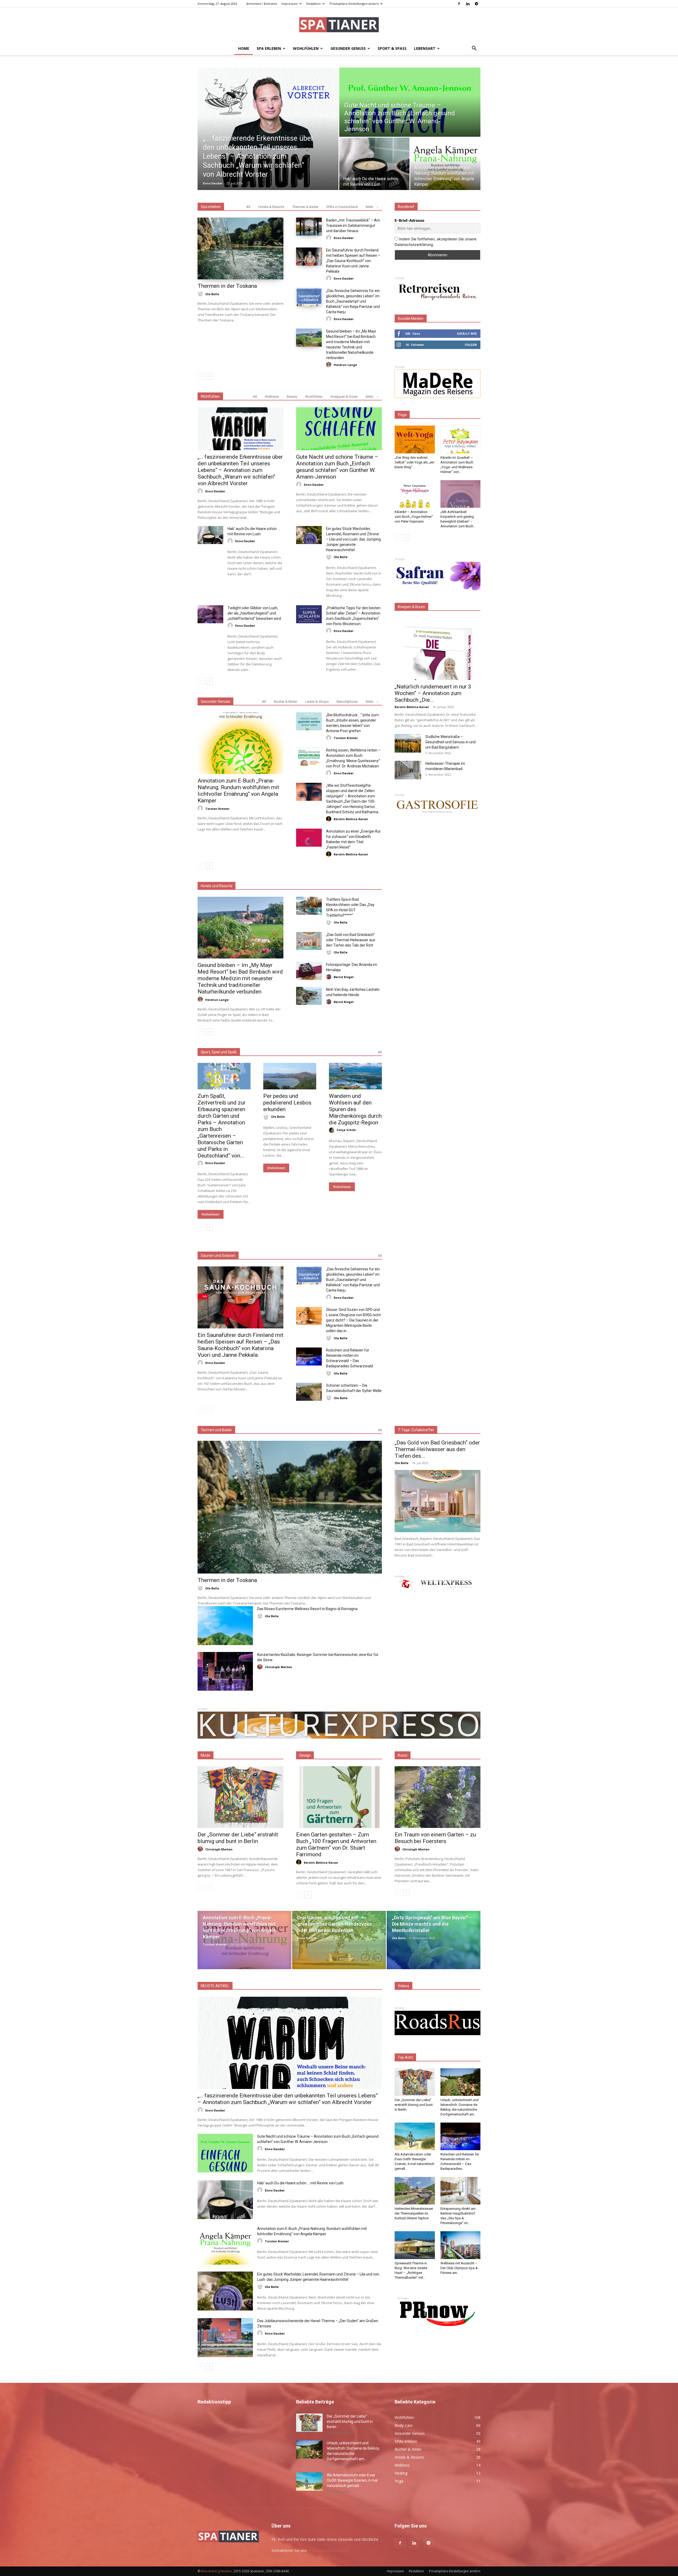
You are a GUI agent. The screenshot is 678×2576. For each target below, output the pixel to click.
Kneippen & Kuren (344, 397)
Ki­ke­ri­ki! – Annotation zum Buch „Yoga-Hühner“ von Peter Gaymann (414, 517)
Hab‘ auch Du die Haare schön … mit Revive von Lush (300, 2183)
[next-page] (209, 376)
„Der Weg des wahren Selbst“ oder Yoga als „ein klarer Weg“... (414, 462)
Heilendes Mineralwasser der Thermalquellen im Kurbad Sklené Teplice (414, 2213)
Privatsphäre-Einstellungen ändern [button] (354, 4)
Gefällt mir (467, 333)
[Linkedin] (468, 4)
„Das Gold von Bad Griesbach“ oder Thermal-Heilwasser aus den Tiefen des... (437, 1449)
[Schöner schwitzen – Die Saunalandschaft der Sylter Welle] (309, 1392)
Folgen (471, 345)
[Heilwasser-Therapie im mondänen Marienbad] (408, 770)
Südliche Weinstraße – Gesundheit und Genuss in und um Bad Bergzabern (450, 742)
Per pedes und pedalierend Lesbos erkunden (287, 1103)
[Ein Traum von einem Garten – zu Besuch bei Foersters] (438, 1797)
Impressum (290, 4)
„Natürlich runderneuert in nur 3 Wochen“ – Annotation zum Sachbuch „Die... (433, 693)
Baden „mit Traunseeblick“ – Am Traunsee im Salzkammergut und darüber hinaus (353, 226)
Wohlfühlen (306, 48)
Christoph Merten (278, 1667)
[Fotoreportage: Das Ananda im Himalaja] (309, 971)
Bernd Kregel (344, 977)
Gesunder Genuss (348, 48)
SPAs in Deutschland (342, 207)
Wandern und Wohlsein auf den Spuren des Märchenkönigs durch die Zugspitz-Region (355, 1109)
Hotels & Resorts (271, 207)
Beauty (292, 397)
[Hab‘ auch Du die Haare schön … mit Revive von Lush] (374, 164)
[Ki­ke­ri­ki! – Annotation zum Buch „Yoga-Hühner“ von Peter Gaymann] (415, 494)
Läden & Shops (317, 702)
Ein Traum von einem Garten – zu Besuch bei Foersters (435, 1838)
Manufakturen (347, 702)
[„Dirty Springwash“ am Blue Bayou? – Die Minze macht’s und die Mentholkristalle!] (434, 1940)
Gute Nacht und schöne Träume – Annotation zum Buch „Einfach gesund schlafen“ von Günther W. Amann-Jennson (337, 467)
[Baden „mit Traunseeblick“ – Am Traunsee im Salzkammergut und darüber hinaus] (309, 227)
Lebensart (425, 48)
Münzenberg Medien (216, 2571)
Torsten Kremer (217, 809)
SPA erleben (269, 48)
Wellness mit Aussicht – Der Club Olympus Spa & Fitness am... (459, 2268)
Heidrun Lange (345, 365)
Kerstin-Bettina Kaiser (351, 819)
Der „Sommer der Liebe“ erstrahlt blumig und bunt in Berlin (238, 1838)
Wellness (272, 397)
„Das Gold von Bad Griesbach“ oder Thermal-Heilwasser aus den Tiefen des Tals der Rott (351, 940)
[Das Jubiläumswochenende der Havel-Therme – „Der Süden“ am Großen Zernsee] (225, 2338)
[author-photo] (201, 294)
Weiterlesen (211, 1214)
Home (244, 48)
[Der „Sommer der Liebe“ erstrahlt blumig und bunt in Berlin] (240, 1797)
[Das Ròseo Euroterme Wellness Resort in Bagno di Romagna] (225, 1625)
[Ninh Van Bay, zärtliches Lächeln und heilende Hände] (309, 996)
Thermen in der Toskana (227, 286)
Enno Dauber (213, 183)
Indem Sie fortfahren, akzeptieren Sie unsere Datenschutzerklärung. (436, 242)
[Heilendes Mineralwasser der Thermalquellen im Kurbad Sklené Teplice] (415, 2191)
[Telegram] (476, 4)
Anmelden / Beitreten (262, 4)
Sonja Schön (346, 1130)
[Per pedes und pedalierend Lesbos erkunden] (290, 1076)
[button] (474, 49)
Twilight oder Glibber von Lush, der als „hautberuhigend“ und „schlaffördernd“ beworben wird (254, 613)
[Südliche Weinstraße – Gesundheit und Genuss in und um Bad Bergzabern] (408, 743)
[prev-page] (201, 376)
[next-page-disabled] (209, 1409)
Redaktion (314, 4)
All (248, 207)
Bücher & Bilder (286, 702)
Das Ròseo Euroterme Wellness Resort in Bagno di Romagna (307, 1609)
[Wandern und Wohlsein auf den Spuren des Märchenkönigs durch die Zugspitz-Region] (355, 1076)
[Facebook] (459, 4)
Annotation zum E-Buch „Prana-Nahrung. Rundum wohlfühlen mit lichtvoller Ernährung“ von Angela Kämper (238, 791)
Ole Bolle (212, 294)
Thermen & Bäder (305, 207)
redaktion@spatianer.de (329, 2550)
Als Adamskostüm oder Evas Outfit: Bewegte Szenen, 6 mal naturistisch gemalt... (352, 2480)
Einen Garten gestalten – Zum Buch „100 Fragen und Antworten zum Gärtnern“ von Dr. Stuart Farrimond (336, 1844)
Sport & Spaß (392, 48)
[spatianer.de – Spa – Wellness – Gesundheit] (339, 25)
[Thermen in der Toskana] (240, 248)
